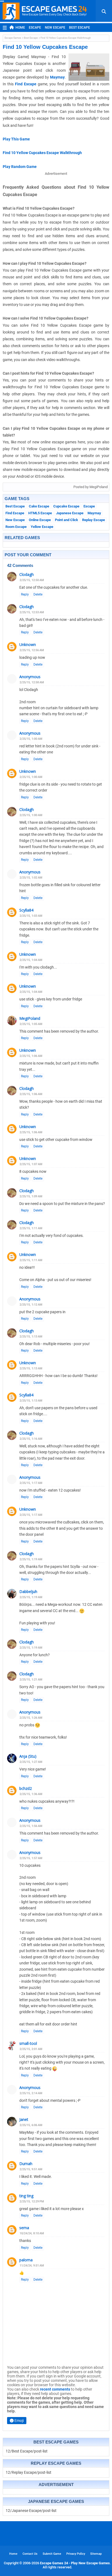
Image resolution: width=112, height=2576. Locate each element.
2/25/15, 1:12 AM (31, 1305)
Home (20, 28)
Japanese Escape (70, 513)
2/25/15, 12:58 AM (32, 682)
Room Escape (16, 527)
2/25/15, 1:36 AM (31, 1794)
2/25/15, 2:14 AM (31, 2093)
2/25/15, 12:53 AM (32, 612)
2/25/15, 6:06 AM (31, 2125)
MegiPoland (30, 1018)
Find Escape (26, 84)
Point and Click (66, 520)
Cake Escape (39, 506)
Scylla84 (26, 910)
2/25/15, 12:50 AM (32, 580)
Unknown (28, 644)
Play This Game (16, 139)
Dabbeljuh (28, 1591)
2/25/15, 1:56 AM (31, 1826)
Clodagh (27, 574)
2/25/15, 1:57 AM (31, 1858)
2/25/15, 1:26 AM (31, 1718)
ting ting (26, 2196)
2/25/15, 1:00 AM (31, 739)
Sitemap (96, 2554)
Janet (24, 2119)
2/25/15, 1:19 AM (31, 1559)
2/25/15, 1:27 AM (31, 1762)
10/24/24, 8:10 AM (32, 2233)
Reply (25, 594)
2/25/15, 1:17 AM (31, 1483)
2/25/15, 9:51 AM (31, 2169)
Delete (38, 594)
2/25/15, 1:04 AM (31, 960)
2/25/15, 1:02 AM (31, 878)
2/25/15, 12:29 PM (32, 2201)
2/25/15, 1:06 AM (31, 1056)
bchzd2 (26, 1788)
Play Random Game (20, 167)
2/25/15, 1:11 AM (31, 1228)
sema (24, 2228)
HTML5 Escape (40, 513)
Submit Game (52, 2554)
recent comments (55, 2389)
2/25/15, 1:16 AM (31, 1439)
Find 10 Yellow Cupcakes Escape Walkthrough (42, 153)
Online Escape (40, 520)
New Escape (55, 28)
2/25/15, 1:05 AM (31, 1024)
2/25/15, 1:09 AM (31, 1196)
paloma (26, 2260)
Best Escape (80, 28)
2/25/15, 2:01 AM (31, 2049)
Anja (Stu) (28, 1756)
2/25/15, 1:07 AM (31, 1164)
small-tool (28, 2043)
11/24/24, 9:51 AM (32, 2266)
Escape (35, 28)
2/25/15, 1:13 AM (31, 1337)
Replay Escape (94, 520)
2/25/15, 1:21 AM (31, 1680)
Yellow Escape (42, 527)
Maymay (57, 77)
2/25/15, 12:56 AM (32, 650)
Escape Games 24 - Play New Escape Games (75, 2563)
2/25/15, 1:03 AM (31, 916)
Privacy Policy (76, 2554)
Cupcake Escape (66, 506)
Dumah (26, 2164)
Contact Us (30, 2554)
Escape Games (13, 38)
